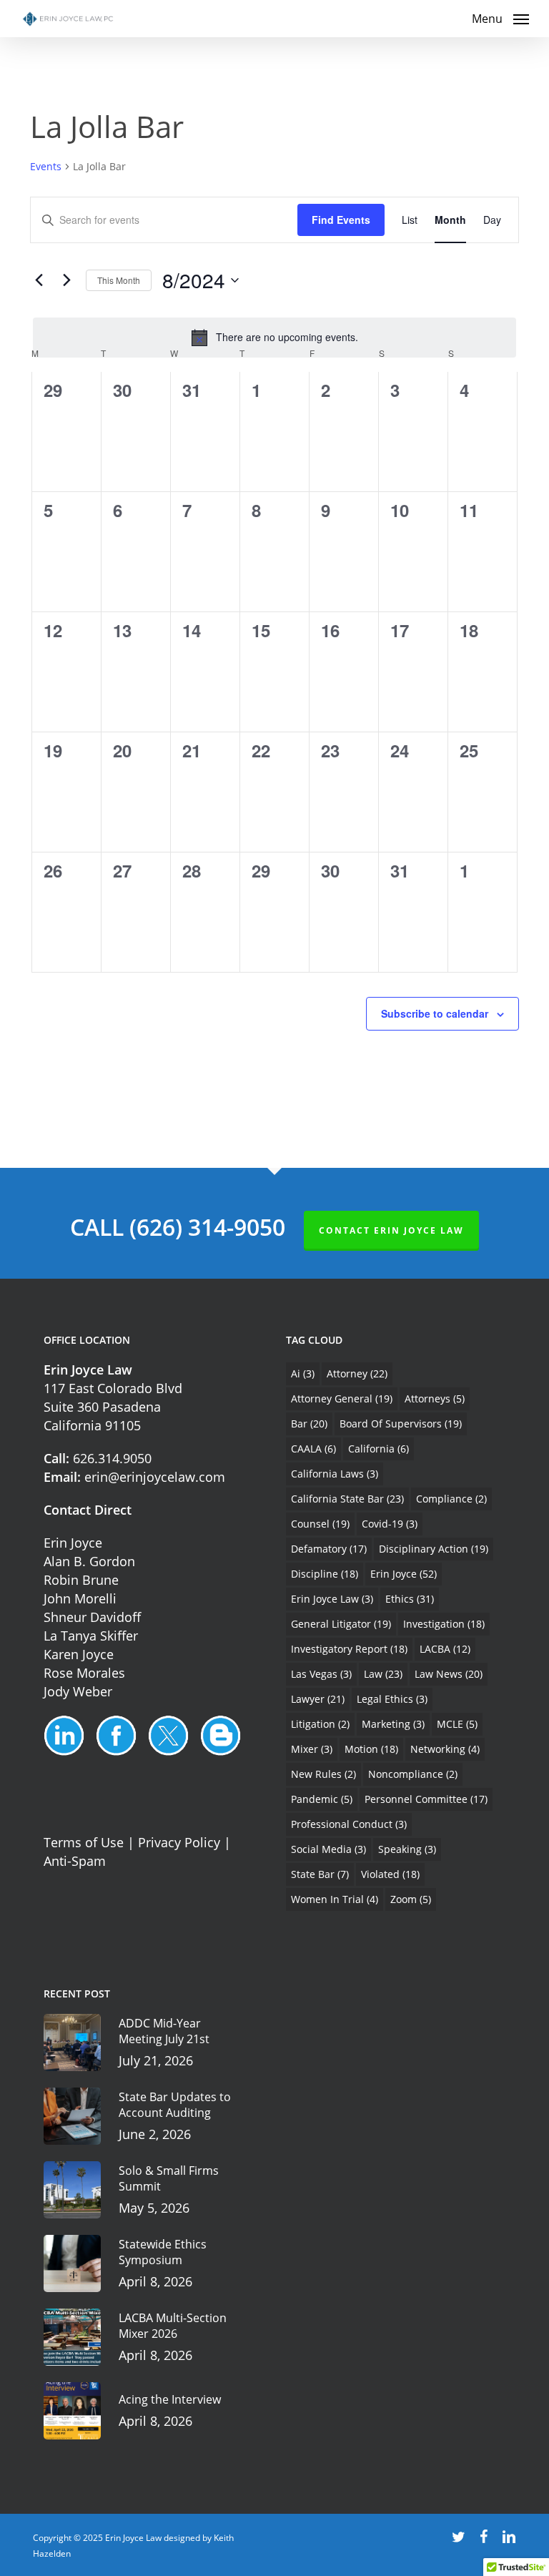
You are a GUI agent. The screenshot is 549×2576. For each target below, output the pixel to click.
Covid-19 (390, 1524)
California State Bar (347, 1499)
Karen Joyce (79, 1654)
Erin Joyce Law (332, 1599)
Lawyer (318, 1699)
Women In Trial (335, 1899)
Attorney (357, 1373)
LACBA (445, 1649)
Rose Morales (84, 1673)
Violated (390, 1874)
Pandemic (322, 1799)
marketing (393, 1724)
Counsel (320, 1524)
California (379, 1449)
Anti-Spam (75, 1861)
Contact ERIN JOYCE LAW (391, 1230)
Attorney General (342, 1398)
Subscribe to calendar (435, 1013)
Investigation (444, 1624)
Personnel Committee (426, 1799)
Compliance (451, 1499)
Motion (371, 1749)
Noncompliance (413, 1774)
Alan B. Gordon (89, 1561)
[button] (500, 17)
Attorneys (435, 1398)
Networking (445, 1749)
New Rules (323, 1774)
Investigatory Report (349, 1649)
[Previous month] (39, 280)
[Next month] (66, 280)
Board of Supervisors (401, 1424)
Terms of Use (84, 1842)
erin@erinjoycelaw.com (155, 1477)
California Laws (335, 1474)
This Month (119, 280)
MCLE (457, 1724)
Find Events (341, 220)
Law (383, 1674)
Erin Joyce (73, 1543)
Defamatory (329, 1549)
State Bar (320, 1874)
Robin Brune (81, 1580)
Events (46, 166)
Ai (303, 1373)
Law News (449, 1674)
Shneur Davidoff (92, 1617)
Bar (309, 1424)
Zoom (411, 1899)
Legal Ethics (392, 1699)
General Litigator (341, 1624)
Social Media (328, 1849)
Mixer (312, 1749)
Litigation (320, 1724)
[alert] (274, 338)
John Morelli (80, 1598)
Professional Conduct (349, 1824)
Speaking (407, 1849)
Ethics (410, 1599)
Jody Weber (78, 1691)
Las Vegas (321, 1674)
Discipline (325, 1574)
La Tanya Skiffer (91, 1636)
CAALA (313, 1449)
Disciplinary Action (434, 1549)
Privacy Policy (179, 1842)
